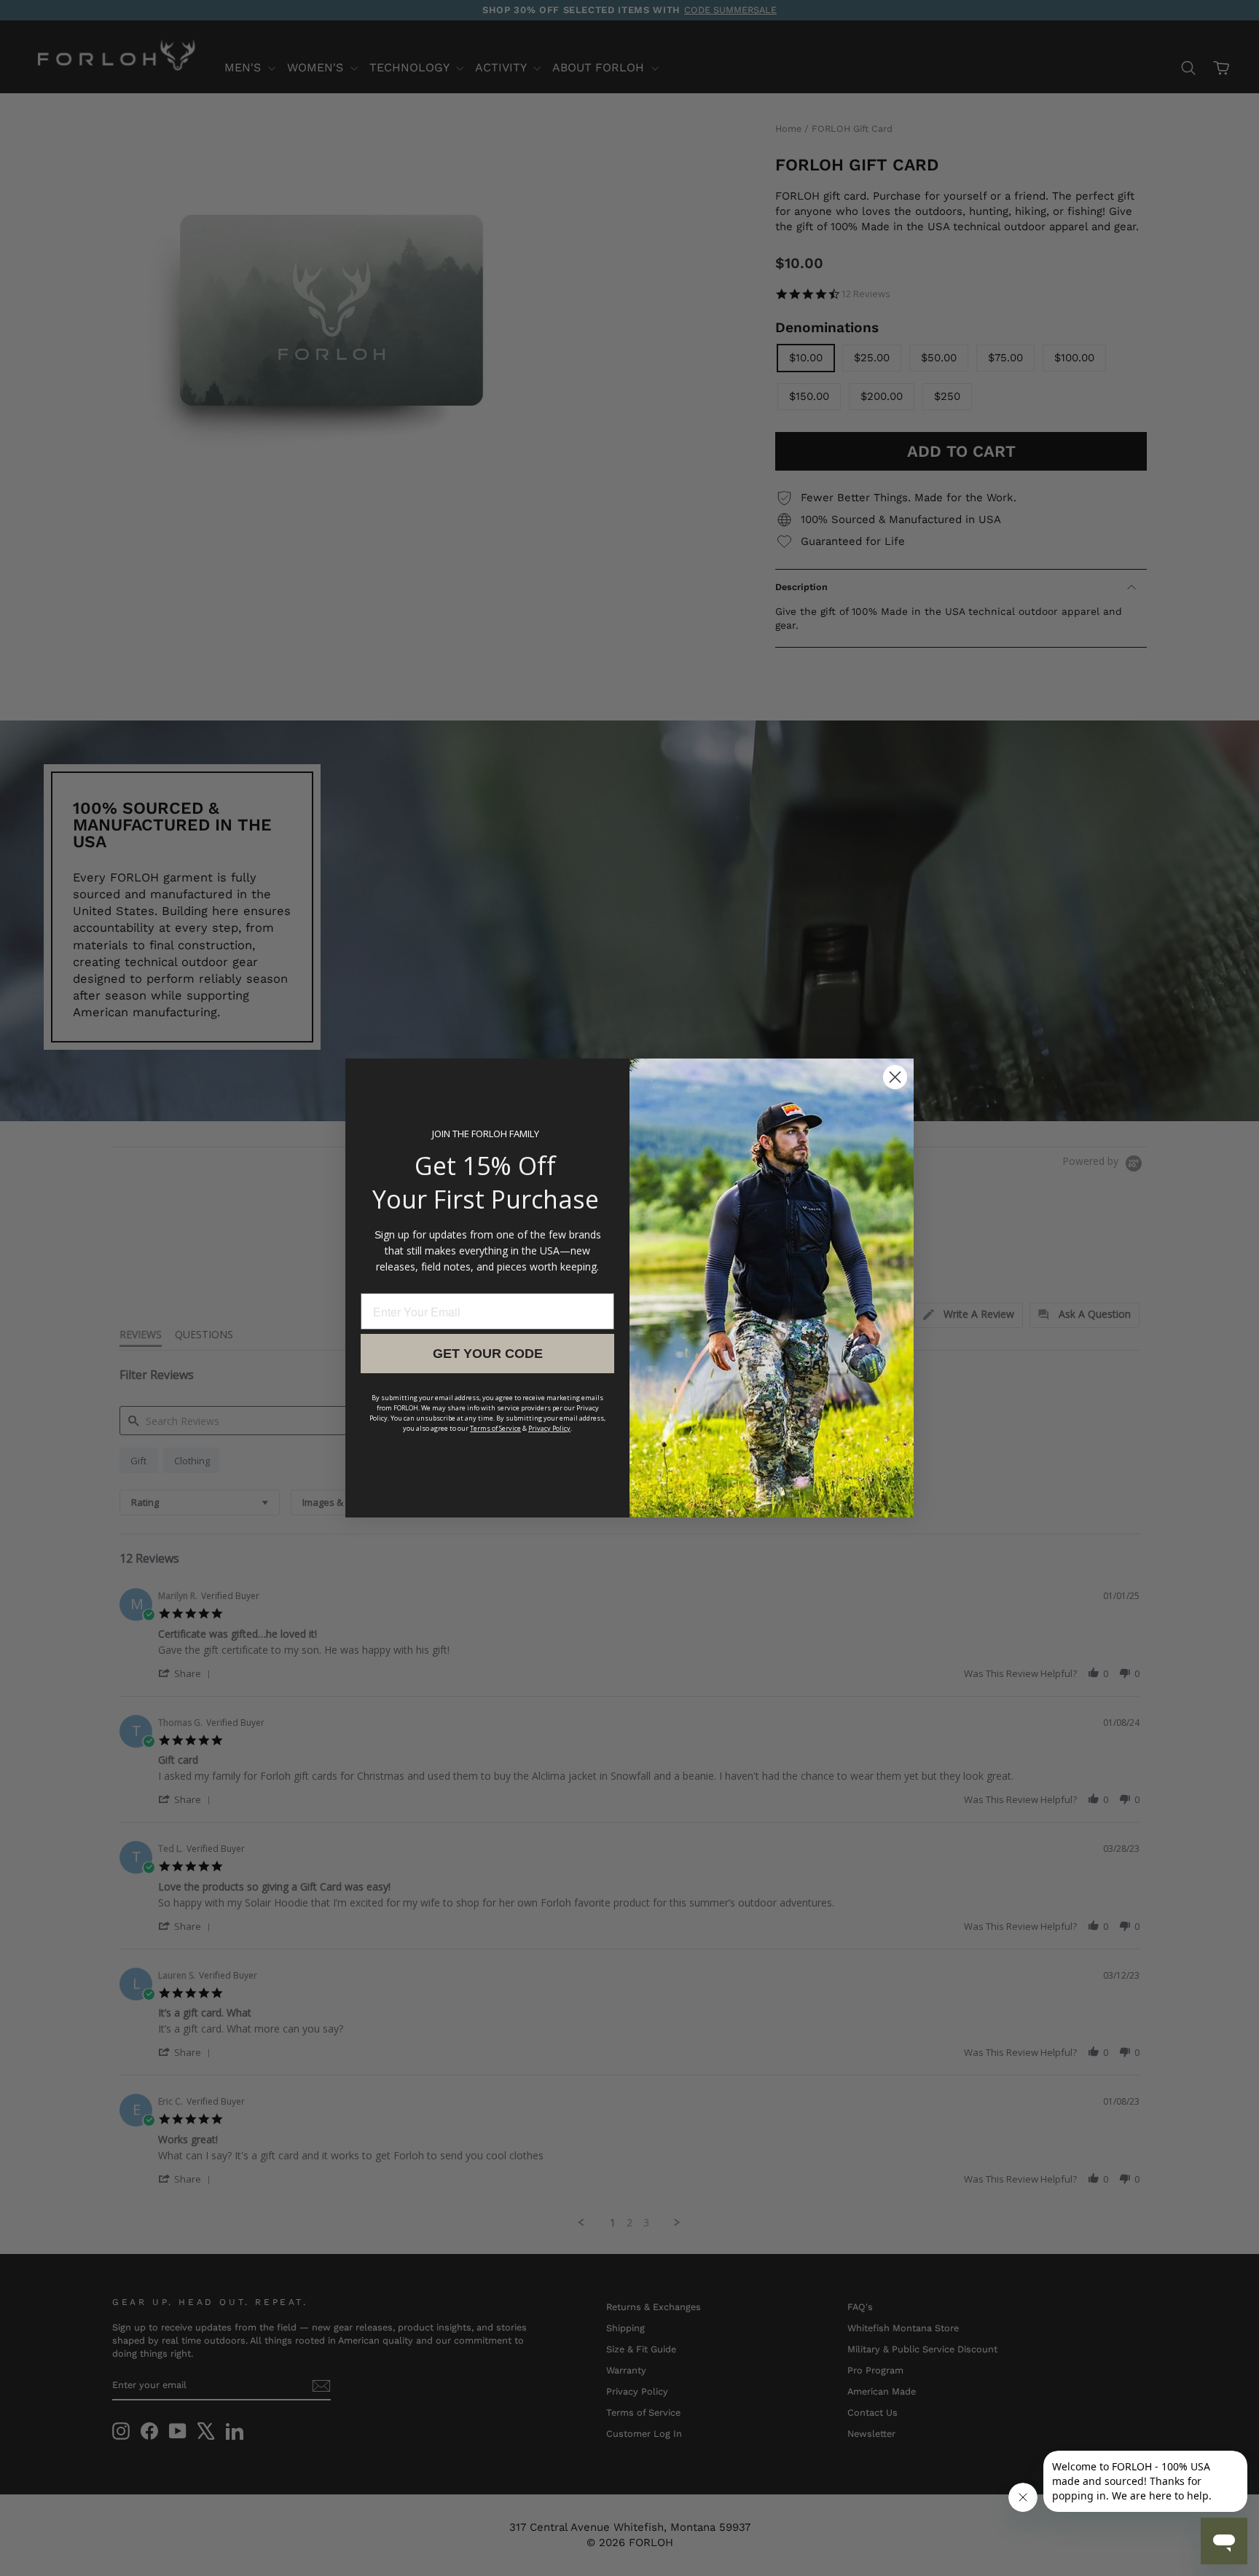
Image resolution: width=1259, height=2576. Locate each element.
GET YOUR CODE (488, 1354)
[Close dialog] (895, 1077)
